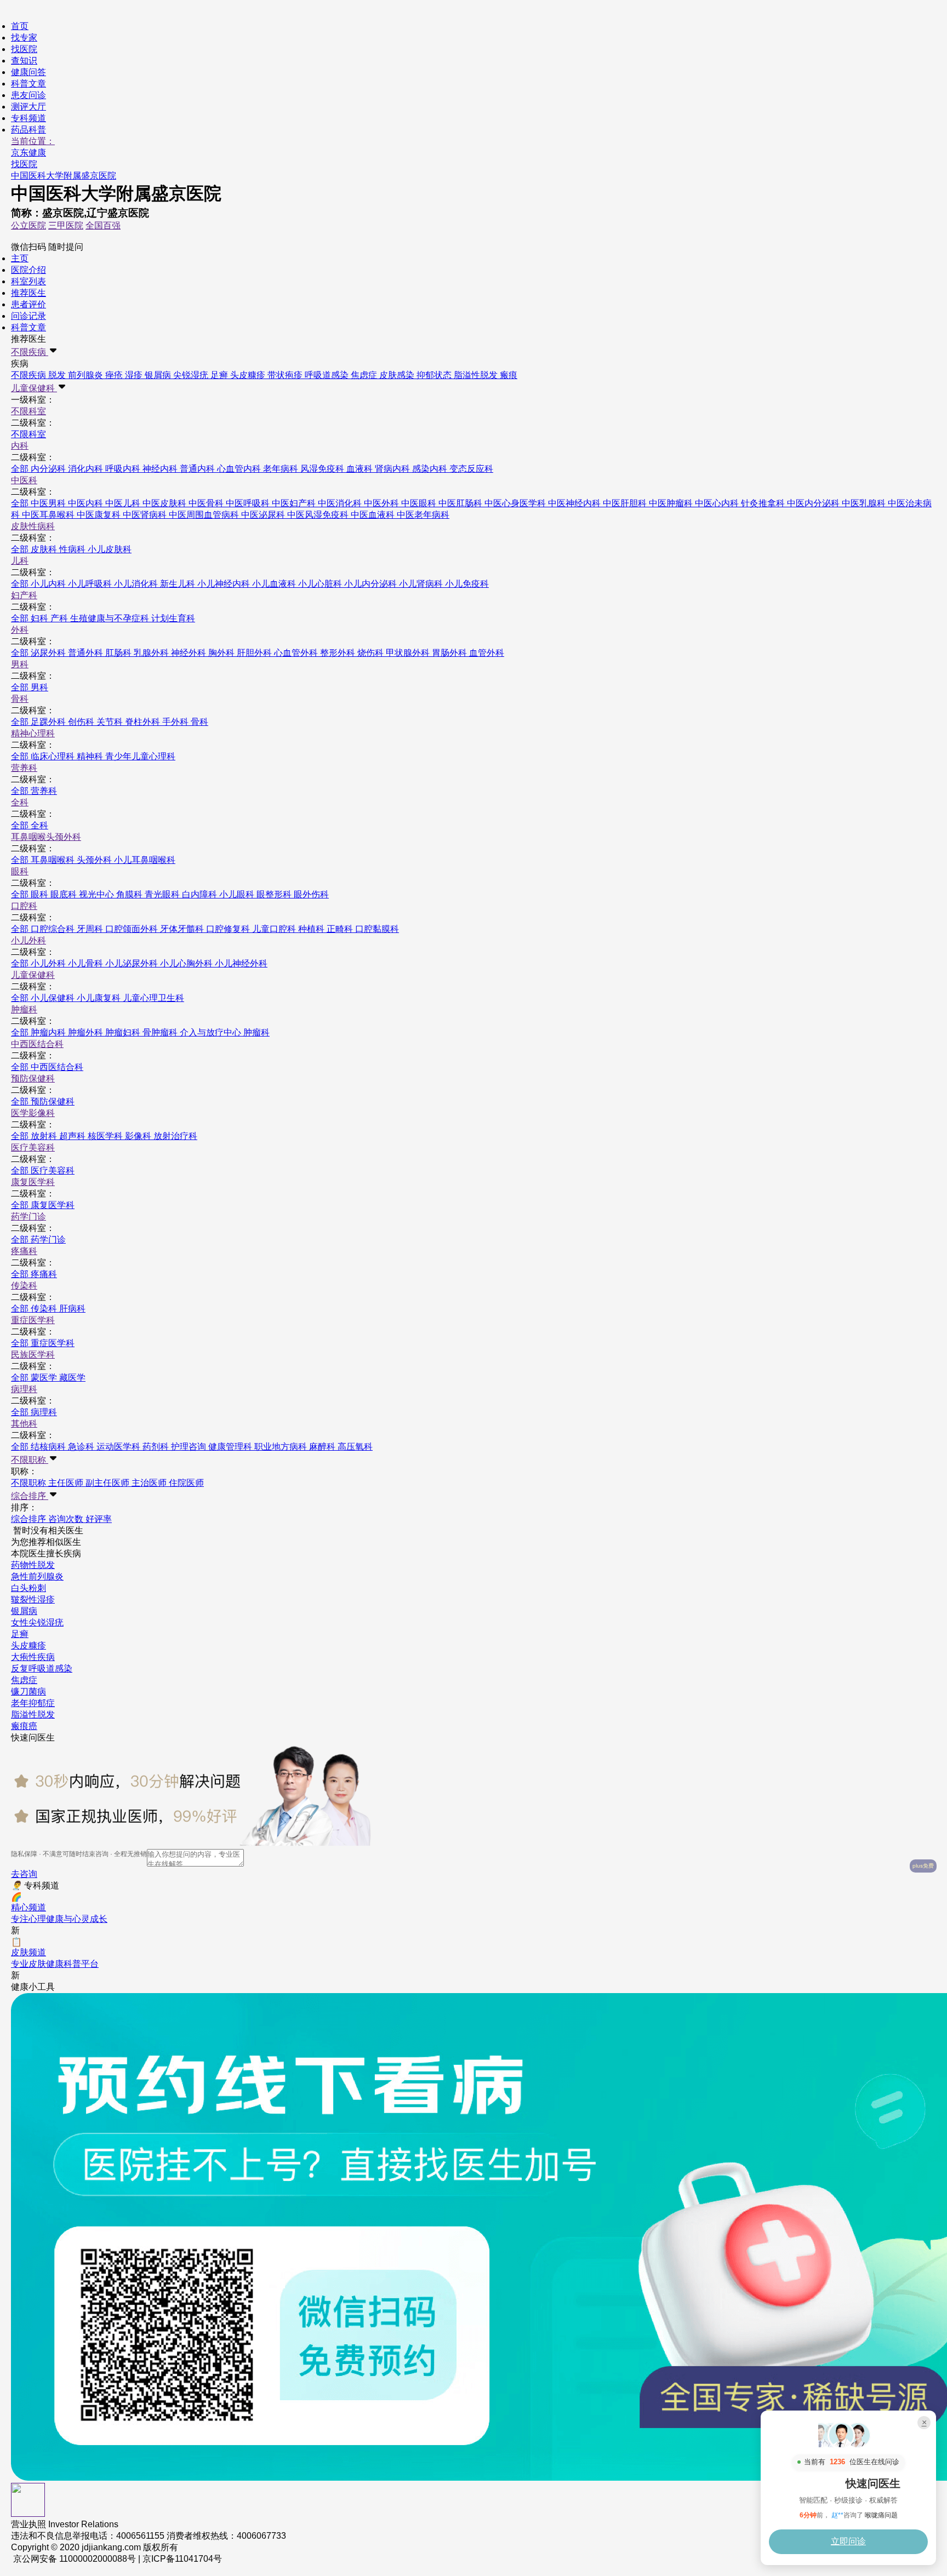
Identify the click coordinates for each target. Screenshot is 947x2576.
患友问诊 (28, 95)
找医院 (24, 49)
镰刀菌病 (28, 1691)
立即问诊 (848, 2541)
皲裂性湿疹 (33, 1599)
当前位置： (33, 141)
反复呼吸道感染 (42, 1668)
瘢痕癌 (24, 1726)
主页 (20, 258)
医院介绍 (28, 270)
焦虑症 (24, 1680)
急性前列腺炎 (37, 1576)
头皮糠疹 (28, 1645)
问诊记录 (28, 316)
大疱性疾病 (33, 1657)
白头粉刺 (28, 1588)
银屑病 (24, 1611)
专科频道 (28, 118)
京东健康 (28, 153)
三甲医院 (66, 225)
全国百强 (103, 225)
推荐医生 (28, 293)
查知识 (24, 61)
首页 (20, 26)
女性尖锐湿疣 (37, 1622)
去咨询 (24, 1874)
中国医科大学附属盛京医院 (64, 176)
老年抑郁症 (33, 1703)
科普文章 (28, 84)
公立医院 (28, 225)
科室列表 (28, 281)
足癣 (20, 1634)
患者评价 (28, 304)
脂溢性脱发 (33, 1715)
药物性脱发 (33, 1565)
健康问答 (28, 72)
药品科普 (28, 130)
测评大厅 (28, 107)
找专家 (24, 38)
